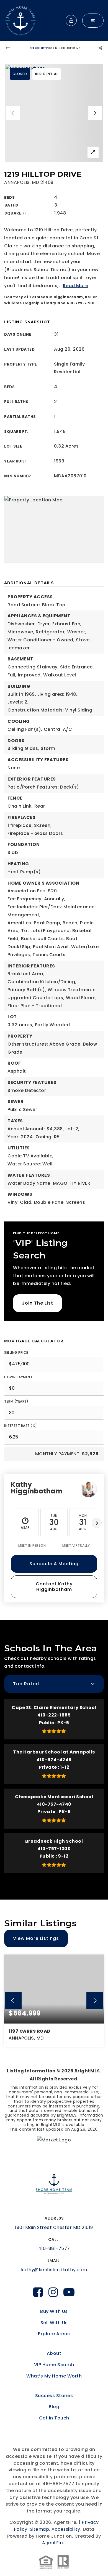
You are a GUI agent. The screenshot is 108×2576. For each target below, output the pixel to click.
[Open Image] (54, 113)
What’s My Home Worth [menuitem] (54, 2376)
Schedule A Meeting (54, 1564)
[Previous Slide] (13, 113)
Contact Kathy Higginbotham (54, 1587)
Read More (76, 286)
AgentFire (53, 2543)
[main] (54, 1100)
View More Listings (36, 1938)
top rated (26, 1684)
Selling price (16, 1352)
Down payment (18, 1377)
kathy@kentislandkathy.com (54, 2270)
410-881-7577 (54, 2248)
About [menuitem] (54, 2353)
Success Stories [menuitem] (54, 2396)
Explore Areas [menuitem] (54, 2334)
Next (97, 1523)
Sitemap (40, 2529)
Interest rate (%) (21, 1426)
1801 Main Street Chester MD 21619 (54, 2227)
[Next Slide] (95, 113)
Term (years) (16, 1401)
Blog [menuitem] (54, 2407)
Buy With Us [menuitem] (54, 2311)
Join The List (38, 1303)
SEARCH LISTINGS (41, 48)
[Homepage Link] (20, 20)
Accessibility (66, 2529)
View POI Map (54, 529)
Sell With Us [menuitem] (54, 2323)
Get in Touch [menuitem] (54, 2418)
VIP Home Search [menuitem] (54, 2365)
